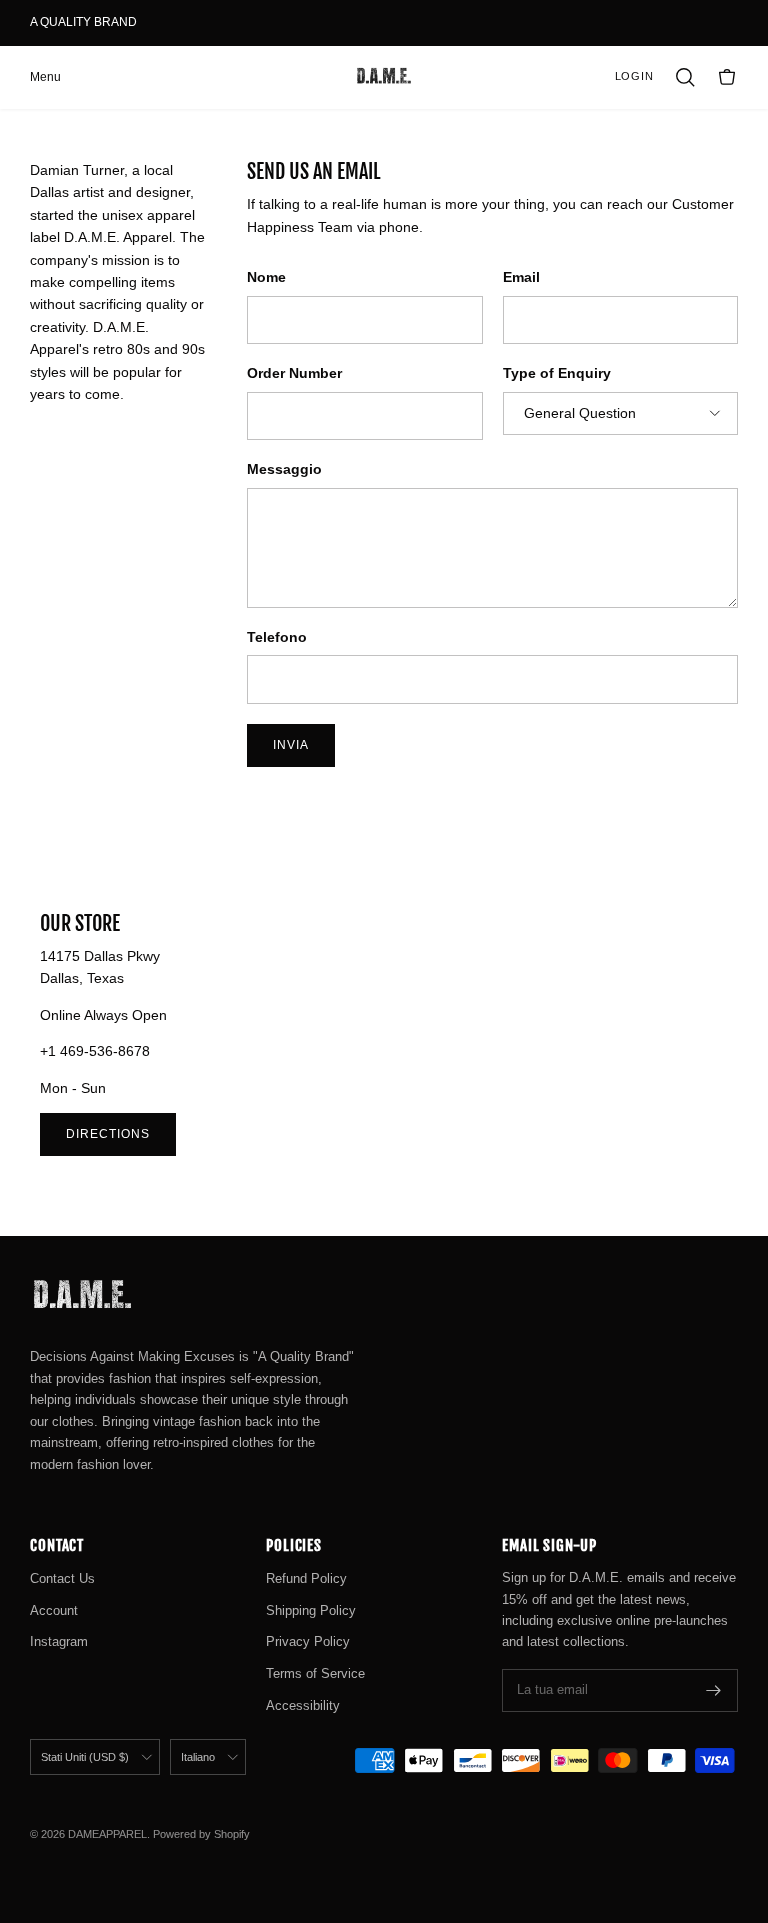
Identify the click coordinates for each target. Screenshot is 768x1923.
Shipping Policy (311, 1610)
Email (521, 277)
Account (54, 1610)
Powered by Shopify (201, 1834)
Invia (291, 745)
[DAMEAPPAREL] (384, 77)
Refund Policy (306, 1578)
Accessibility (303, 1705)
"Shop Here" (176, 30)
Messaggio (284, 469)
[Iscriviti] (714, 1690)
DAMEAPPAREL (107, 1834)
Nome (266, 277)
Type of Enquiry (557, 373)
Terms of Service (315, 1673)
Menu (45, 77)
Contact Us (62, 1578)
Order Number (294, 373)
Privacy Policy (308, 1641)
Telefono (277, 637)
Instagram (59, 1641)
